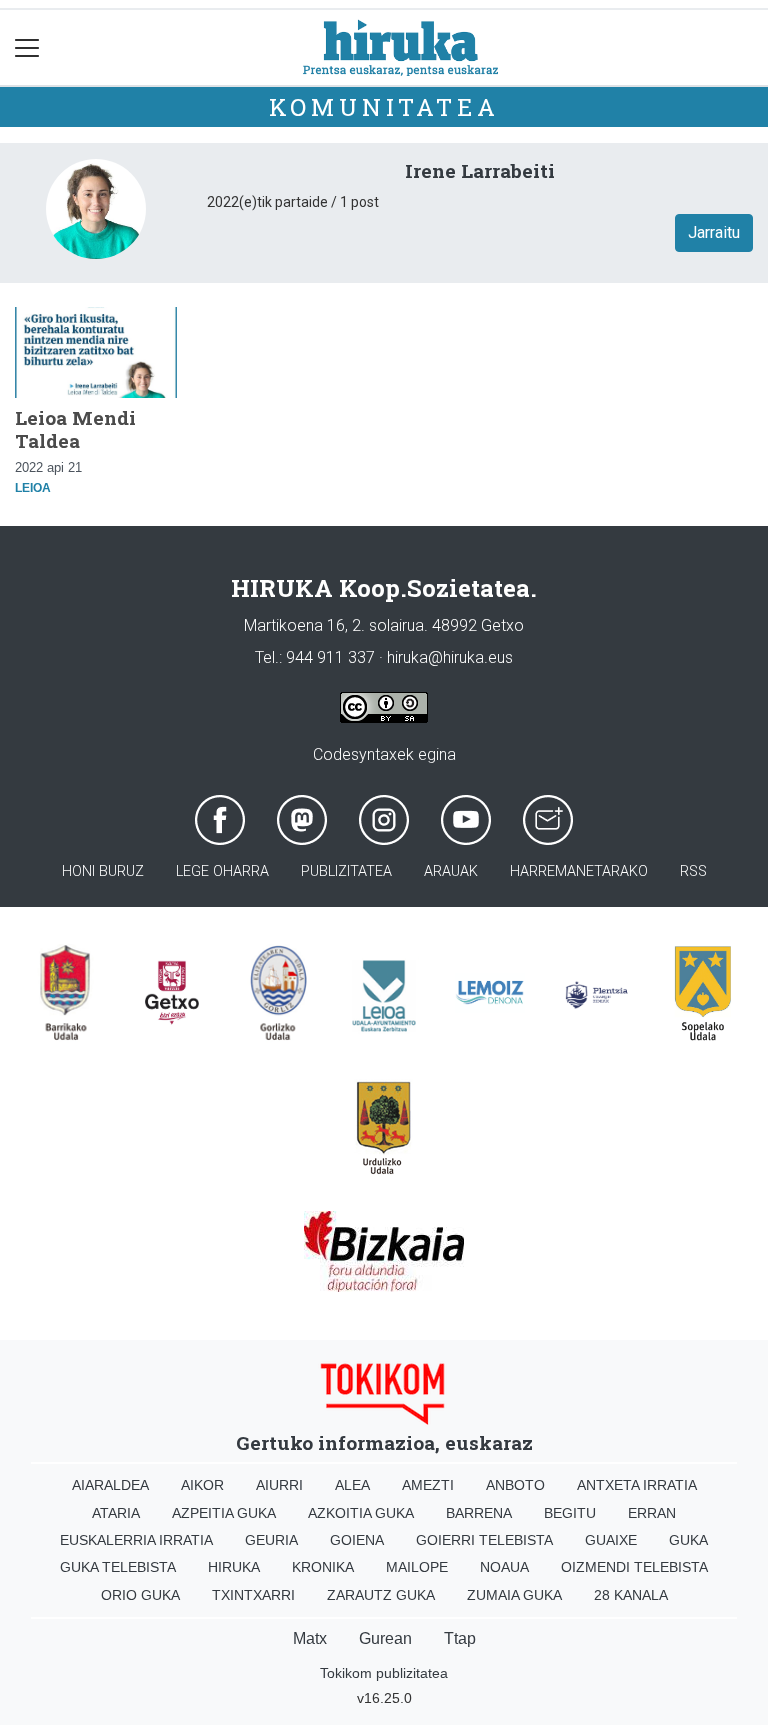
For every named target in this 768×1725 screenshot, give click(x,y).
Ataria (116, 1513)
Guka (688, 1540)
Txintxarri (253, 1595)
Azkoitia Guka (361, 1513)
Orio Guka (140, 1595)
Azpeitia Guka (224, 1513)
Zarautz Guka (381, 1595)
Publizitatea (346, 871)
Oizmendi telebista (634, 1567)
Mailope (417, 1567)
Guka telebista (118, 1567)
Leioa (33, 488)
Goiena (357, 1540)
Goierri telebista (484, 1540)
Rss (693, 871)
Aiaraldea (110, 1485)
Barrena (479, 1513)
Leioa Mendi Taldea (75, 429)
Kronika (323, 1567)
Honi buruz (103, 871)
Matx (310, 1638)
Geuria (271, 1540)
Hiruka (234, 1567)
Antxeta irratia (637, 1485)
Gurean (385, 1638)
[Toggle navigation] (27, 47)
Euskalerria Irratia (136, 1540)
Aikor (202, 1485)
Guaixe (611, 1540)
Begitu (570, 1513)
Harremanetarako (579, 871)
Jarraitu (714, 232)
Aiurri (279, 1485)
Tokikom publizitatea (384, 1673)
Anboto (515, 1485)
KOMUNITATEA (384, 107)
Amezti (428, 1485)
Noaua (504, 1567)
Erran (652, 1513)
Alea (352, 1485)
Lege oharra (222, 871)
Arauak (451, 871)
